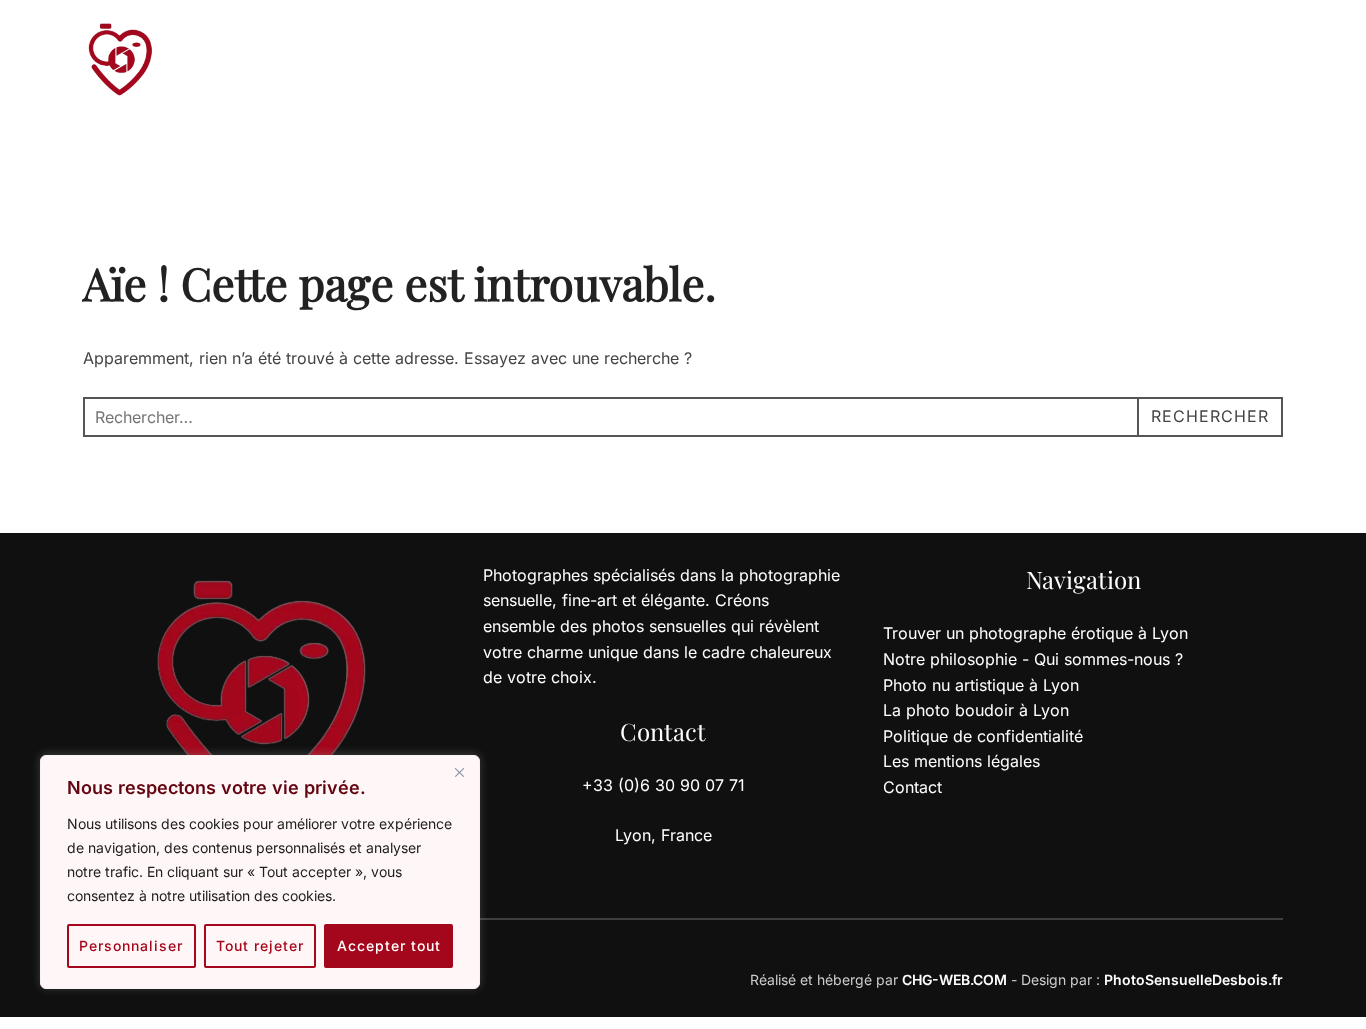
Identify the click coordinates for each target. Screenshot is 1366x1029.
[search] (1209, 62)
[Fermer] (459, 772)
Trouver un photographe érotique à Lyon (1035, 633)
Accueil (341, 62)
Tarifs (865, 62)
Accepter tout (389, 945)
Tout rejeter (260, 945)
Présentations (562, 62)
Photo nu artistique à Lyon (981, 685)
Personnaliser (131, 945)
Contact (975, 62)
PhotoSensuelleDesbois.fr (1193, 979)
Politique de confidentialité (983, 736)
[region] (260, 872)
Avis (794, 62)
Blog (666, 62)
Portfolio (439, 62)
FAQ (731, 62)
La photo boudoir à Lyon (976, 710)
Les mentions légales (961, 761)
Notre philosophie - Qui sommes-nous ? (1033, 659)
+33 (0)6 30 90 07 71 (1109, 62)
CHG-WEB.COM (954, 979)
